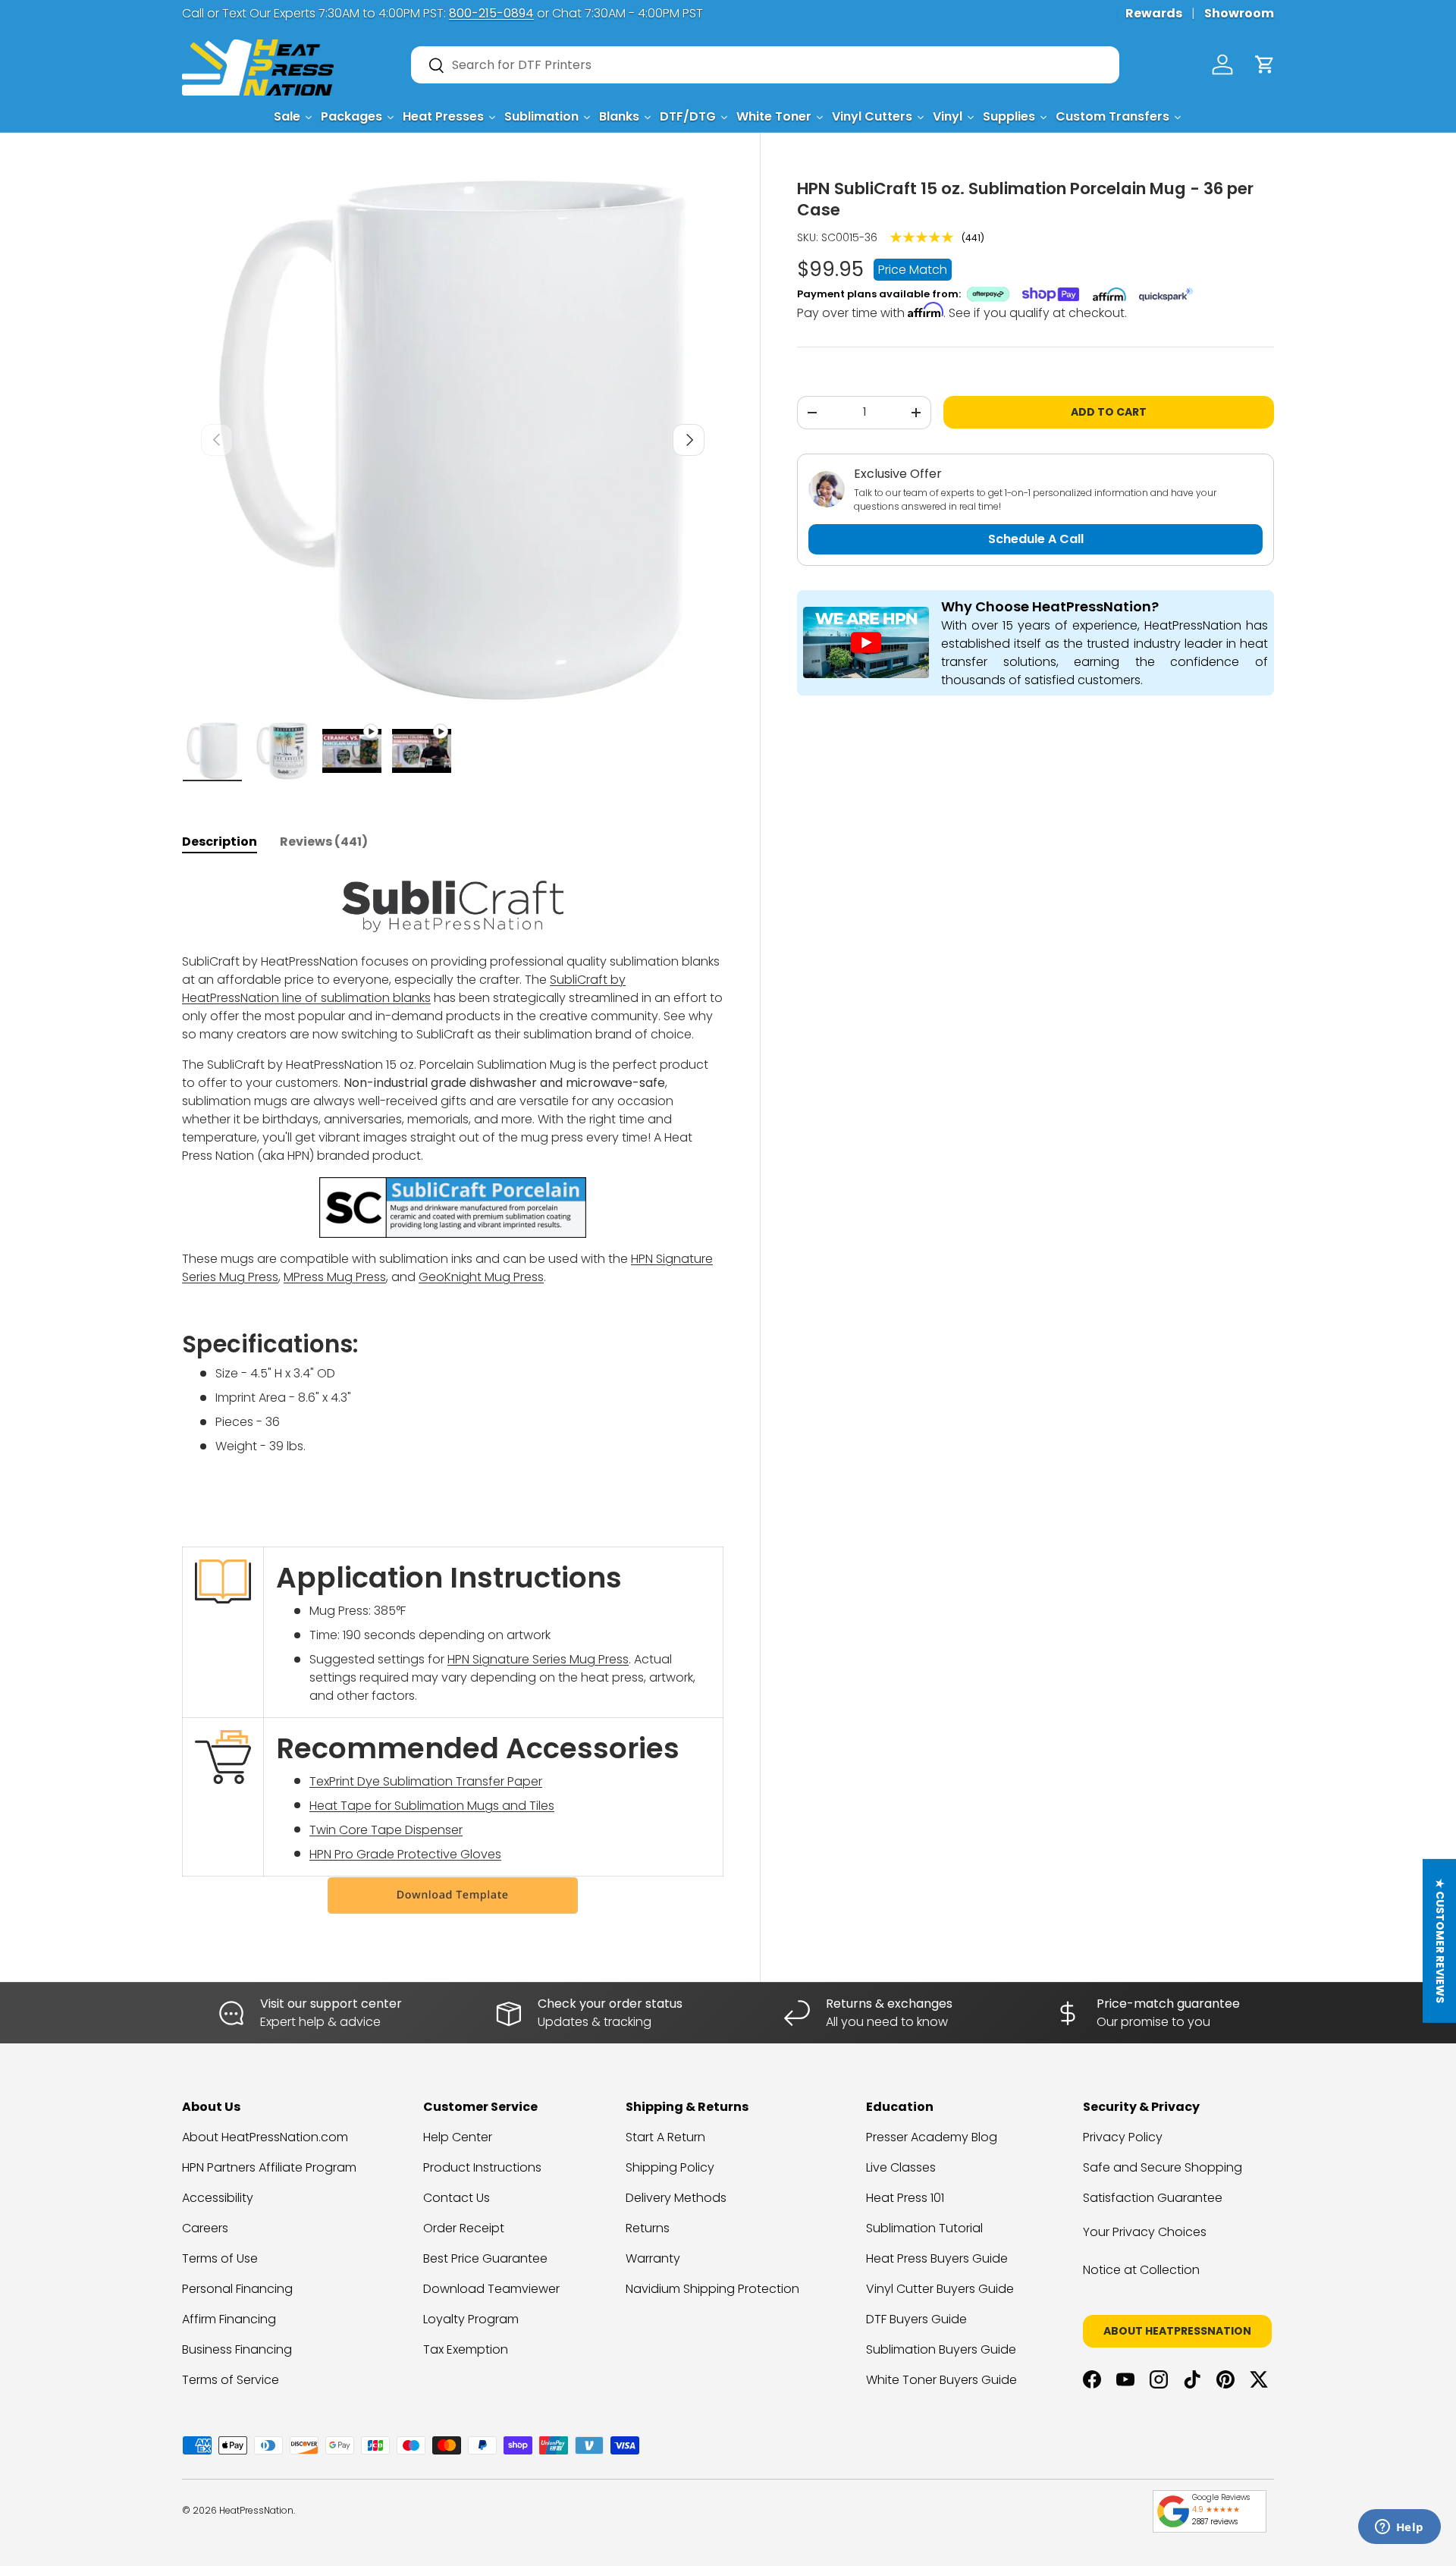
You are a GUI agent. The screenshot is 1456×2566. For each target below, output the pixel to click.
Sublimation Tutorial (924, 2228)
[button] (1265, 64)
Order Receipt (464, 2228)
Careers (205, 2228)
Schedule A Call (1036, 539)
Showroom (1239, 13)
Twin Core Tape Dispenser (386, 1830)
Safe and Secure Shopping (1163, 2167)
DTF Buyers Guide (916, 2319)
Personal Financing (237, 2289)
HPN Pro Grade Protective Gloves (405, 1854)
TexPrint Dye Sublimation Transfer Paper (426, 1781)
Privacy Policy (1123, 2137)
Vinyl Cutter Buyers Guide (940, 2289)
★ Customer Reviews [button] (1440, 1941)
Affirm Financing (229, 2319)
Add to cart (1109, 412)
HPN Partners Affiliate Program (269, 2167)
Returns (648, 2228)
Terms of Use (220, 2258)
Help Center (458, 2137)
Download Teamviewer (491, 2289)
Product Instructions (482, 2167)
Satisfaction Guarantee (1153, 2198)
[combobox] (765, 65)
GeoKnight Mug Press (481, 1277)
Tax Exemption (466, 2349)
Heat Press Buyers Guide (937, 2258)
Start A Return (665, 2137)
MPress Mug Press (335, 1277)
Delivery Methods (676, 2198)
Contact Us (457, 2198)
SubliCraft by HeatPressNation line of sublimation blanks (404, 989)
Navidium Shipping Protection (712, 2289)
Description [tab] (220, 842)
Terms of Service (231, 2380)
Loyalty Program (471, 2319)
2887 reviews (1215, 2522)
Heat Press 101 (905, 2198)
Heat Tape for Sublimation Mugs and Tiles (432, 1806)
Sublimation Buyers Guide (941, 2349)
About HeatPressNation (1177, 2331)
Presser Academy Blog (932, 2137)
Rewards (1154, 13)
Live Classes (901, 2167)
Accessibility (218, 2198)
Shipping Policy (670, 2167)
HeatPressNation (256, 2510)
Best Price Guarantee (485, 2258)
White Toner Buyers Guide (941, 2380)
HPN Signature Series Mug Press (538, 1659)
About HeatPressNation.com (265, 2137)
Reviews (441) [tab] (324, 842)
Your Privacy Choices (1145, 2232)
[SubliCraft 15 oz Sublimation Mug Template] (453, 1895)
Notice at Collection (1141, 2270)
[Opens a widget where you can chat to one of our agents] (1399, 2528)
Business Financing (237, 2349)
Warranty (653, 2258)
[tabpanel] (453, 1393)
